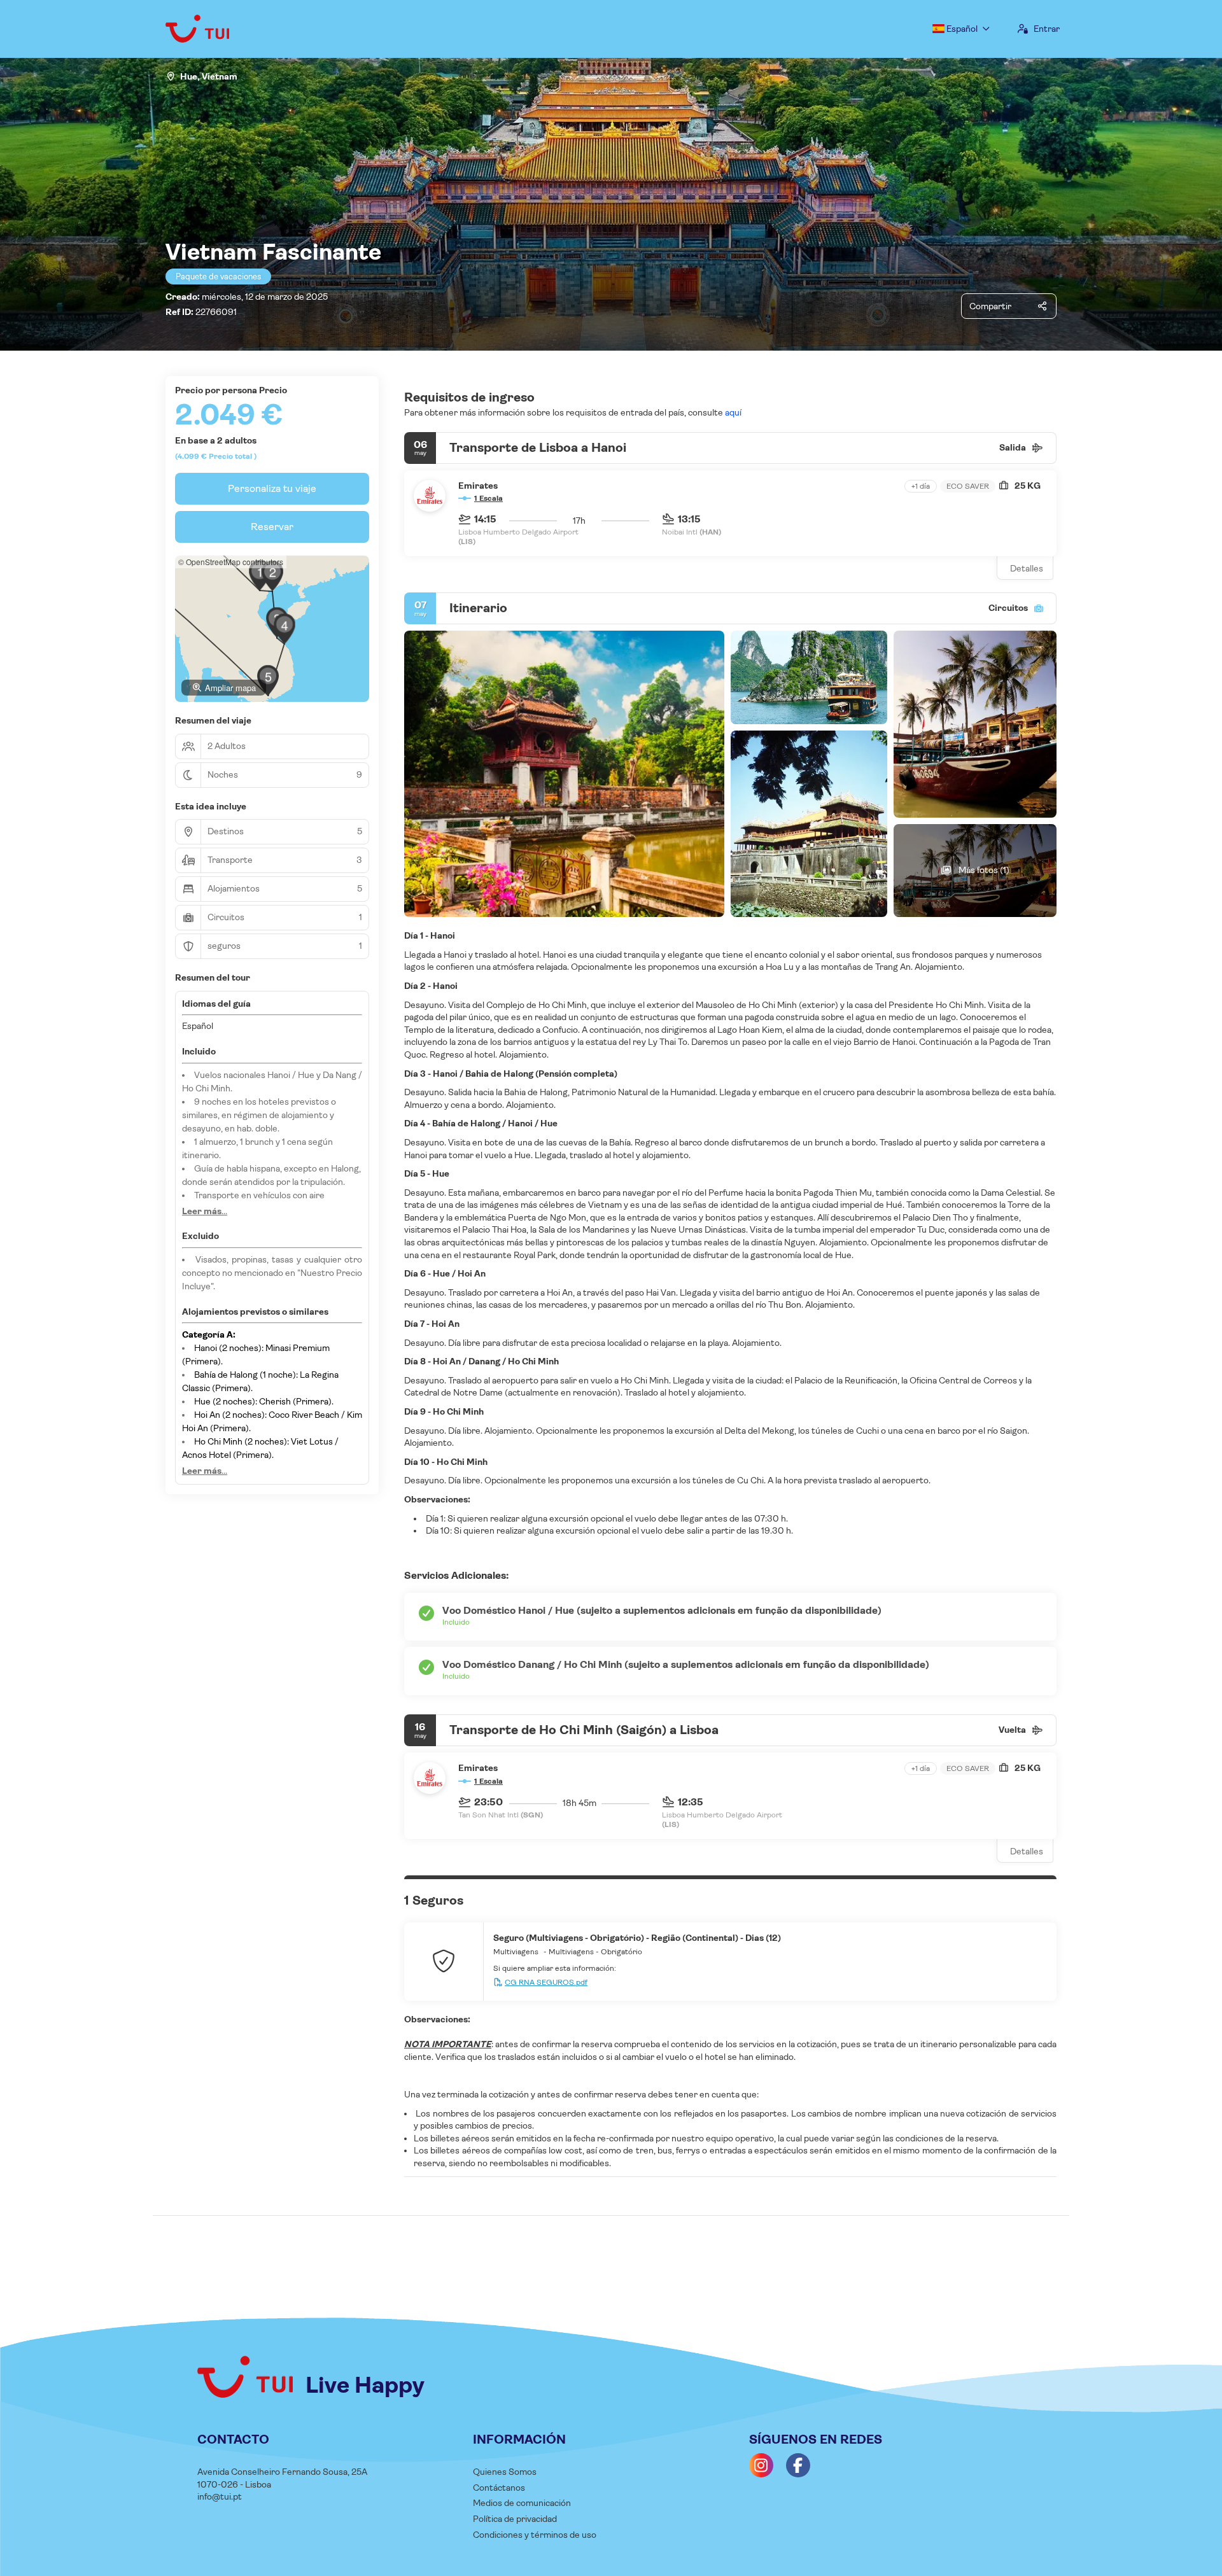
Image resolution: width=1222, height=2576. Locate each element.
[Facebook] (798, 2465)
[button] (260, 575)
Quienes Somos (505, 2472)
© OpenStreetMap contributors (231, 562)
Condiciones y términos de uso (535, 2535)
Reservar (272, 527)
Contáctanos (499, 2488)
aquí (732, 412)
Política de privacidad (515, 2519)
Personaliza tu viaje (272, 488)
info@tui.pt (220, 2496)
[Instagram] (761, 2465)
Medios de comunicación (522, 2503)
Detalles (1027, 568)
